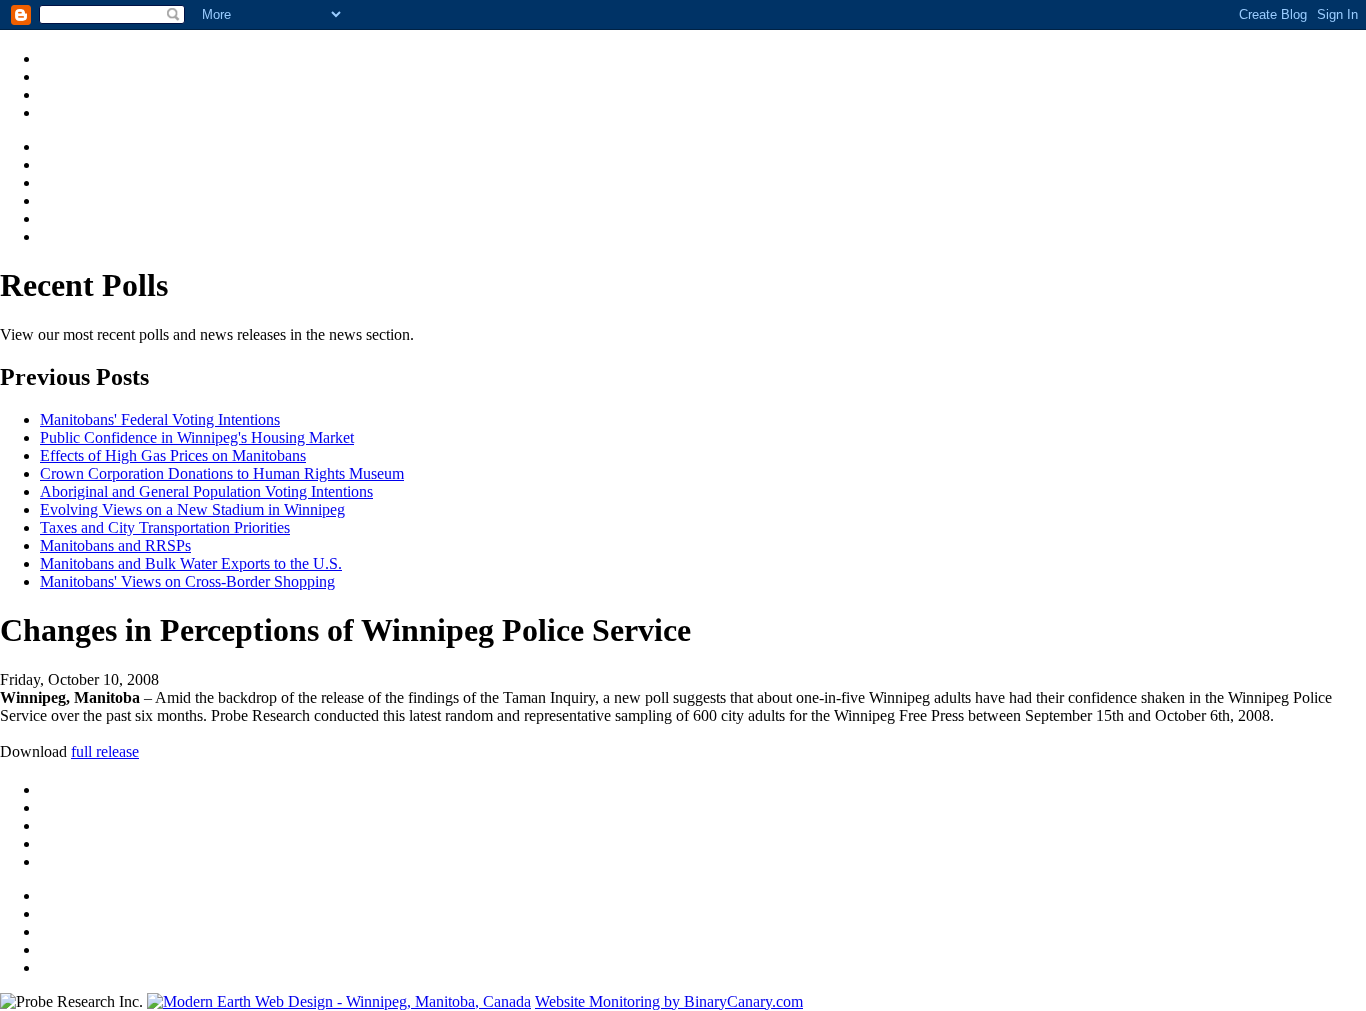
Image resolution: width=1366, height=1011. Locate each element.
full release (105, 751)
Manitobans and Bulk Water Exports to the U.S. (191, 563)
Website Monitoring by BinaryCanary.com (669, 1001)
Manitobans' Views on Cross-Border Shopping (187, 581)
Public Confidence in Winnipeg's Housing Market (197, 437)
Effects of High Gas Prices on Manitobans (173, 455)
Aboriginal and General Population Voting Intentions (206, 491)
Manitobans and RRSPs (115, 545)
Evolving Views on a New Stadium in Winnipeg (192, 509)
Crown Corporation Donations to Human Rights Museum (222, 473)
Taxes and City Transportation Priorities (165, 527)
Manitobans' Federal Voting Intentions (160, 419)
